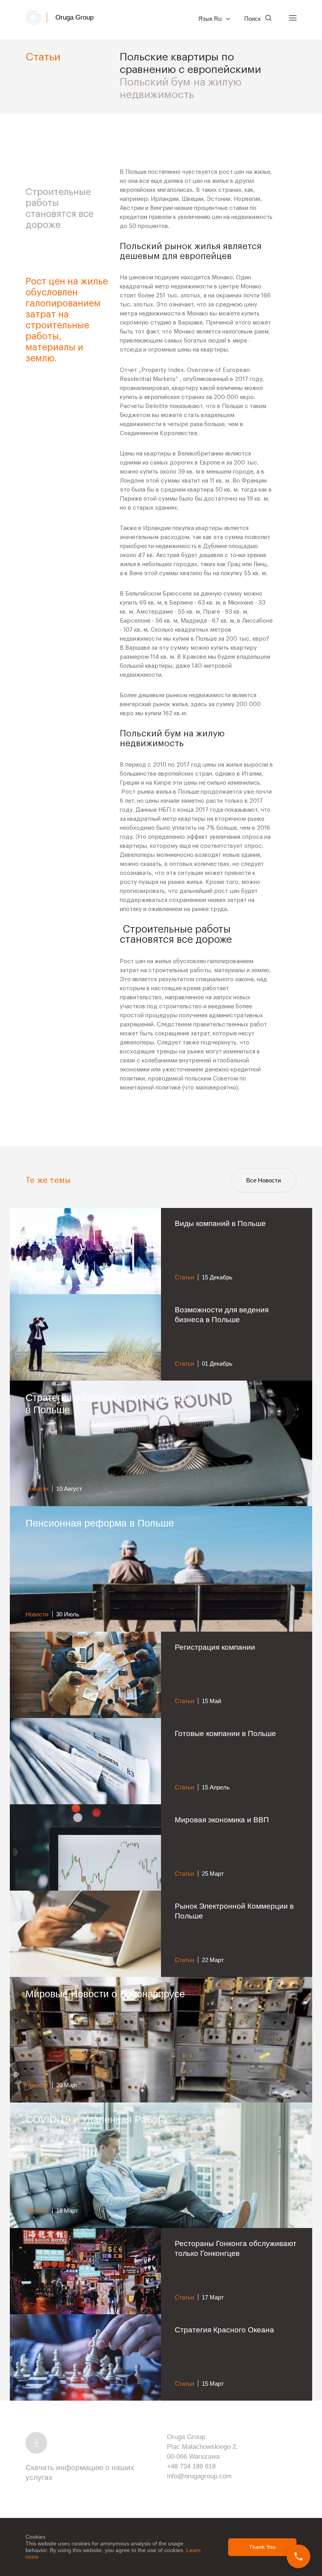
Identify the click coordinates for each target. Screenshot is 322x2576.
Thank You (262, 2547)
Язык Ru (211, 19)
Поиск (253, 19)
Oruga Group (74, 17)
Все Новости (263, 1180)
